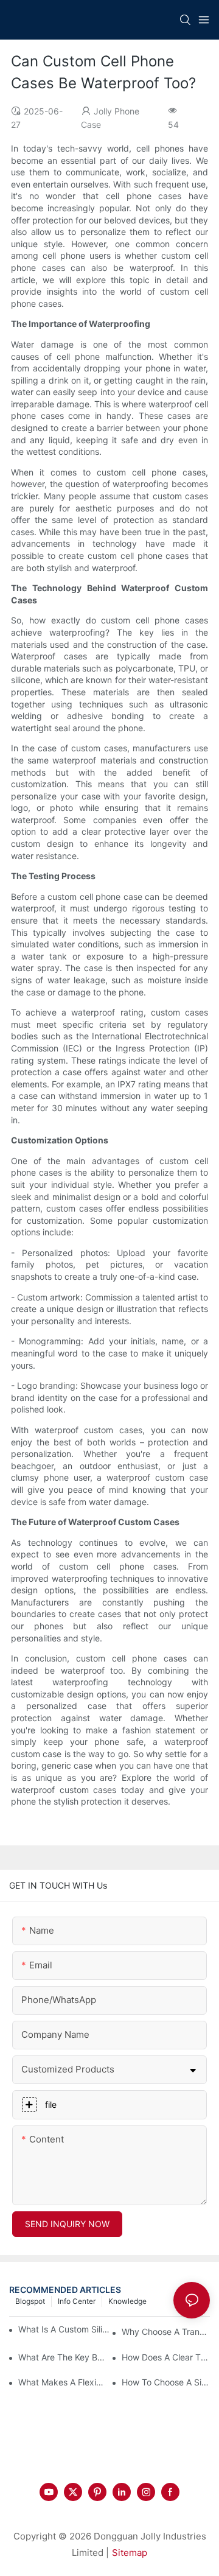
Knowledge (127, 2301)
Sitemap (130, 2553)
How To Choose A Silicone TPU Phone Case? (166, 2382)
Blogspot (30, 2301)
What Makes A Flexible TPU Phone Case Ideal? (62, 2382)
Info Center (77, 2301)
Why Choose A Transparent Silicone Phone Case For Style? (166, 2332)
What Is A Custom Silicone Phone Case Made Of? (65, 2329)
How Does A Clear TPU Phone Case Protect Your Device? (166, 2357)
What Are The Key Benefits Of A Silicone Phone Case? (62, 2357)
